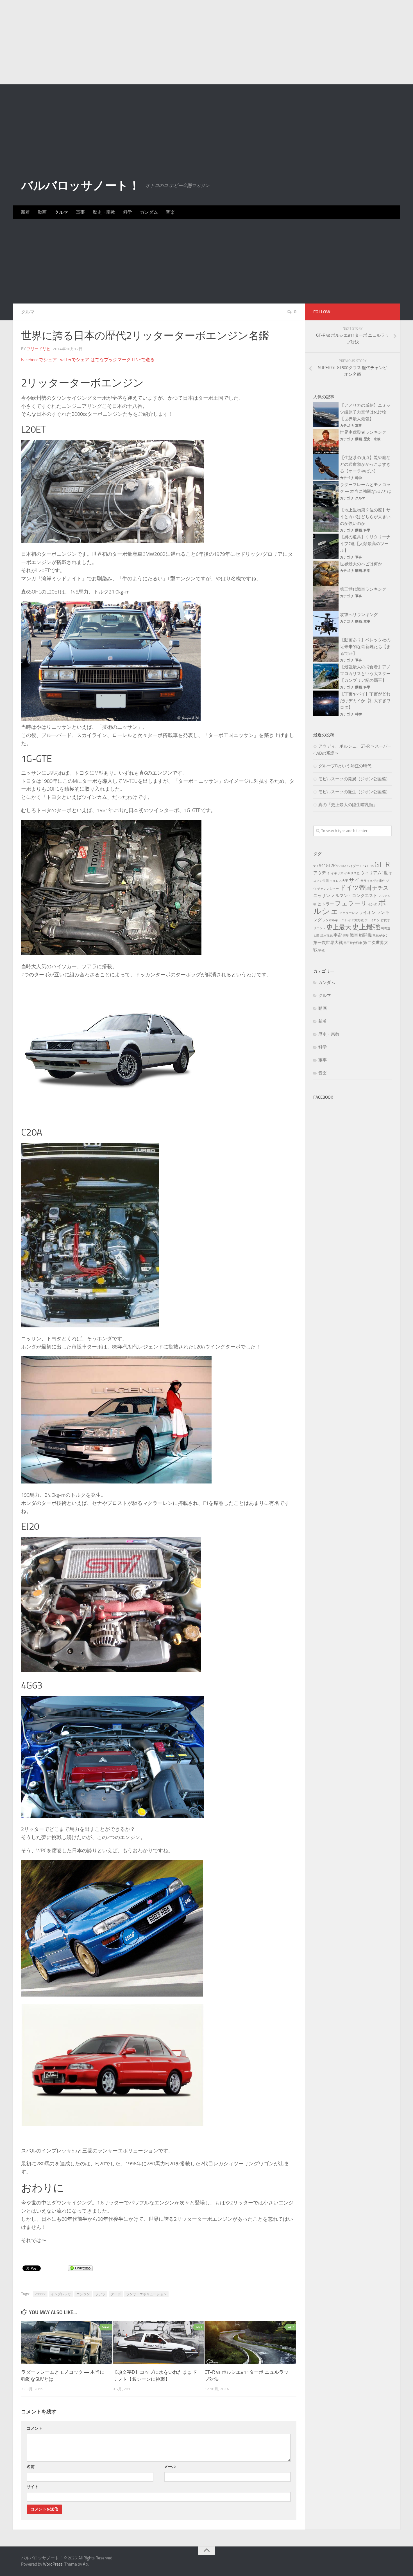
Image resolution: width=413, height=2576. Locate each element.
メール (170, 2467)
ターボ (116, 2294)
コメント (35, 2428)
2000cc (40, 2294)
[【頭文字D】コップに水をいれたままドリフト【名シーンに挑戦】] (158, 2343)
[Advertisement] (206, 42)
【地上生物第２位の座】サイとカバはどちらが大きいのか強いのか (365, 517)
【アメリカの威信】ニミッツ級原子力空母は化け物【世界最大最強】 (365, 412)
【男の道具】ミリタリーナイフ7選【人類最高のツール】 (365, 544)
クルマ (61, 212)
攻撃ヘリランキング (359, 615)
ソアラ (100, 2294)
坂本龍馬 (326, 936)
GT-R (382, 865)
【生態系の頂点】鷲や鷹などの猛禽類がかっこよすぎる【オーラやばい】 (365, 464)
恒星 (346, 936)
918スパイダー (349, 866)
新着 (25, 212)
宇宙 (338, 935)
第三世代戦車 (353, 943)
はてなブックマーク (111, 360)
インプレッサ (61, 2294)
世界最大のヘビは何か (361, 564)
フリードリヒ (38, 349)
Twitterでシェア (74, 360)
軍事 (80, 212)
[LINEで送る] (80, 2268)
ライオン (367, 912)
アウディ (322, 873)
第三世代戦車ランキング (363, 589)
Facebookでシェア (39, 360)
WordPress (53, 2564)
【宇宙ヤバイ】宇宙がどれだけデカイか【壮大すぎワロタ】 (365, 701)
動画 (42, 212)
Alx (86, 2564)
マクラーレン (349, 913)
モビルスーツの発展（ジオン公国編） (354, 779)
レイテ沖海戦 (354, 920)
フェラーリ (351, 903)
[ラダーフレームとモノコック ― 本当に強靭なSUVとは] (67, 2343)
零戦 (321, 950)
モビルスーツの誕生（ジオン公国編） (354, 792)
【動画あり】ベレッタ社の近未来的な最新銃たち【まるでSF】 (365, 647)
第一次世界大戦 (328, 943)
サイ (354, 880)
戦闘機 (365, 935)
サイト (33, 2487)
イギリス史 (352, 873)
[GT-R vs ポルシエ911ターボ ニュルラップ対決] (250, 2343)
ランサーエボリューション (146, 2294)
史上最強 (366, 927)
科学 (128, 212)
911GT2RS (328, 866)
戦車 (354, 935)
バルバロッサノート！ (80, 186)
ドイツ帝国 (356, 888)
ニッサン (322, 896)
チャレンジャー (328, 889)
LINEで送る (143, 360)
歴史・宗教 (104, 212)
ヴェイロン (372, 920)
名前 (31, 2467)
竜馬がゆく (380, 936)
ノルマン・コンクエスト (354, 896)
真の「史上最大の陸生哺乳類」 (348, 805)
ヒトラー (326, 904)
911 (316, 866)
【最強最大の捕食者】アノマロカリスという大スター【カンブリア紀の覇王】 (365, 674)
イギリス (337, 873)
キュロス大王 (339, 881)
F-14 (363, 866)
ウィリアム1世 (374, 873)
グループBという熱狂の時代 (345, 766)
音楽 (170, 212)
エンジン (83, 2294)
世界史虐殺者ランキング (363, 432)
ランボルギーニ (333, 920)
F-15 (370, 866)
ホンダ (372, 904)
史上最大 (339, 927)
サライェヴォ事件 (373, 881)
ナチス (380, 888)
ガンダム (149, 212)
